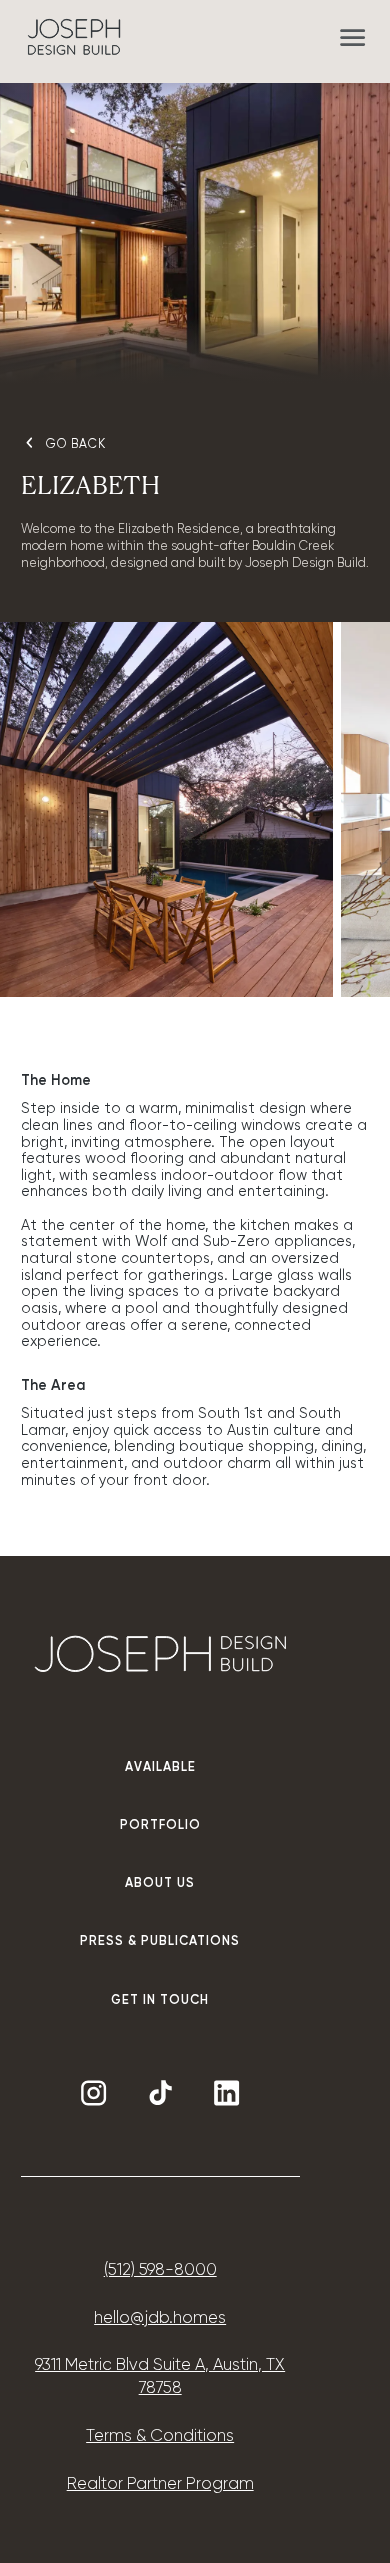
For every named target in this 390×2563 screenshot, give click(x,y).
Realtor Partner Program (160, 2484)
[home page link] (74, 37)
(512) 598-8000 (160, 2270)
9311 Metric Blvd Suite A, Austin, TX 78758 (160, 2377)
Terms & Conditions (160, 2436)
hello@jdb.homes (160, 2318)
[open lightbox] (166, 809)
